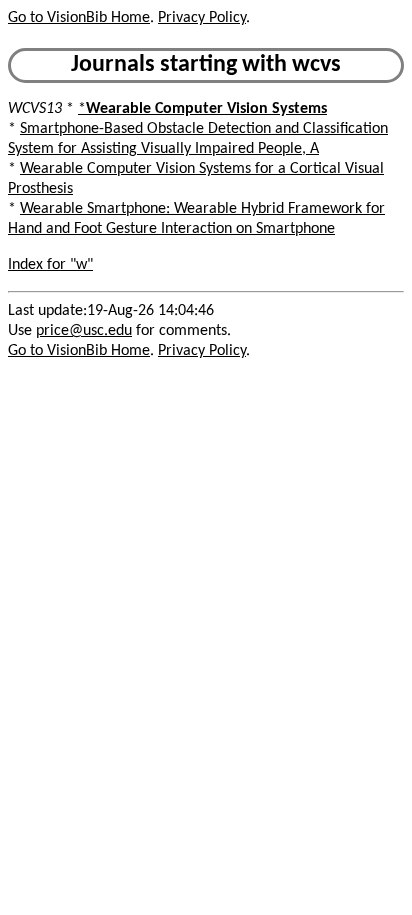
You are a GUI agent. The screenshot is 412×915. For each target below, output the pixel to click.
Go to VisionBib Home (79, 18)
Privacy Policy (202, 18)
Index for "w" (50, 265)
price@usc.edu (84, 331)
